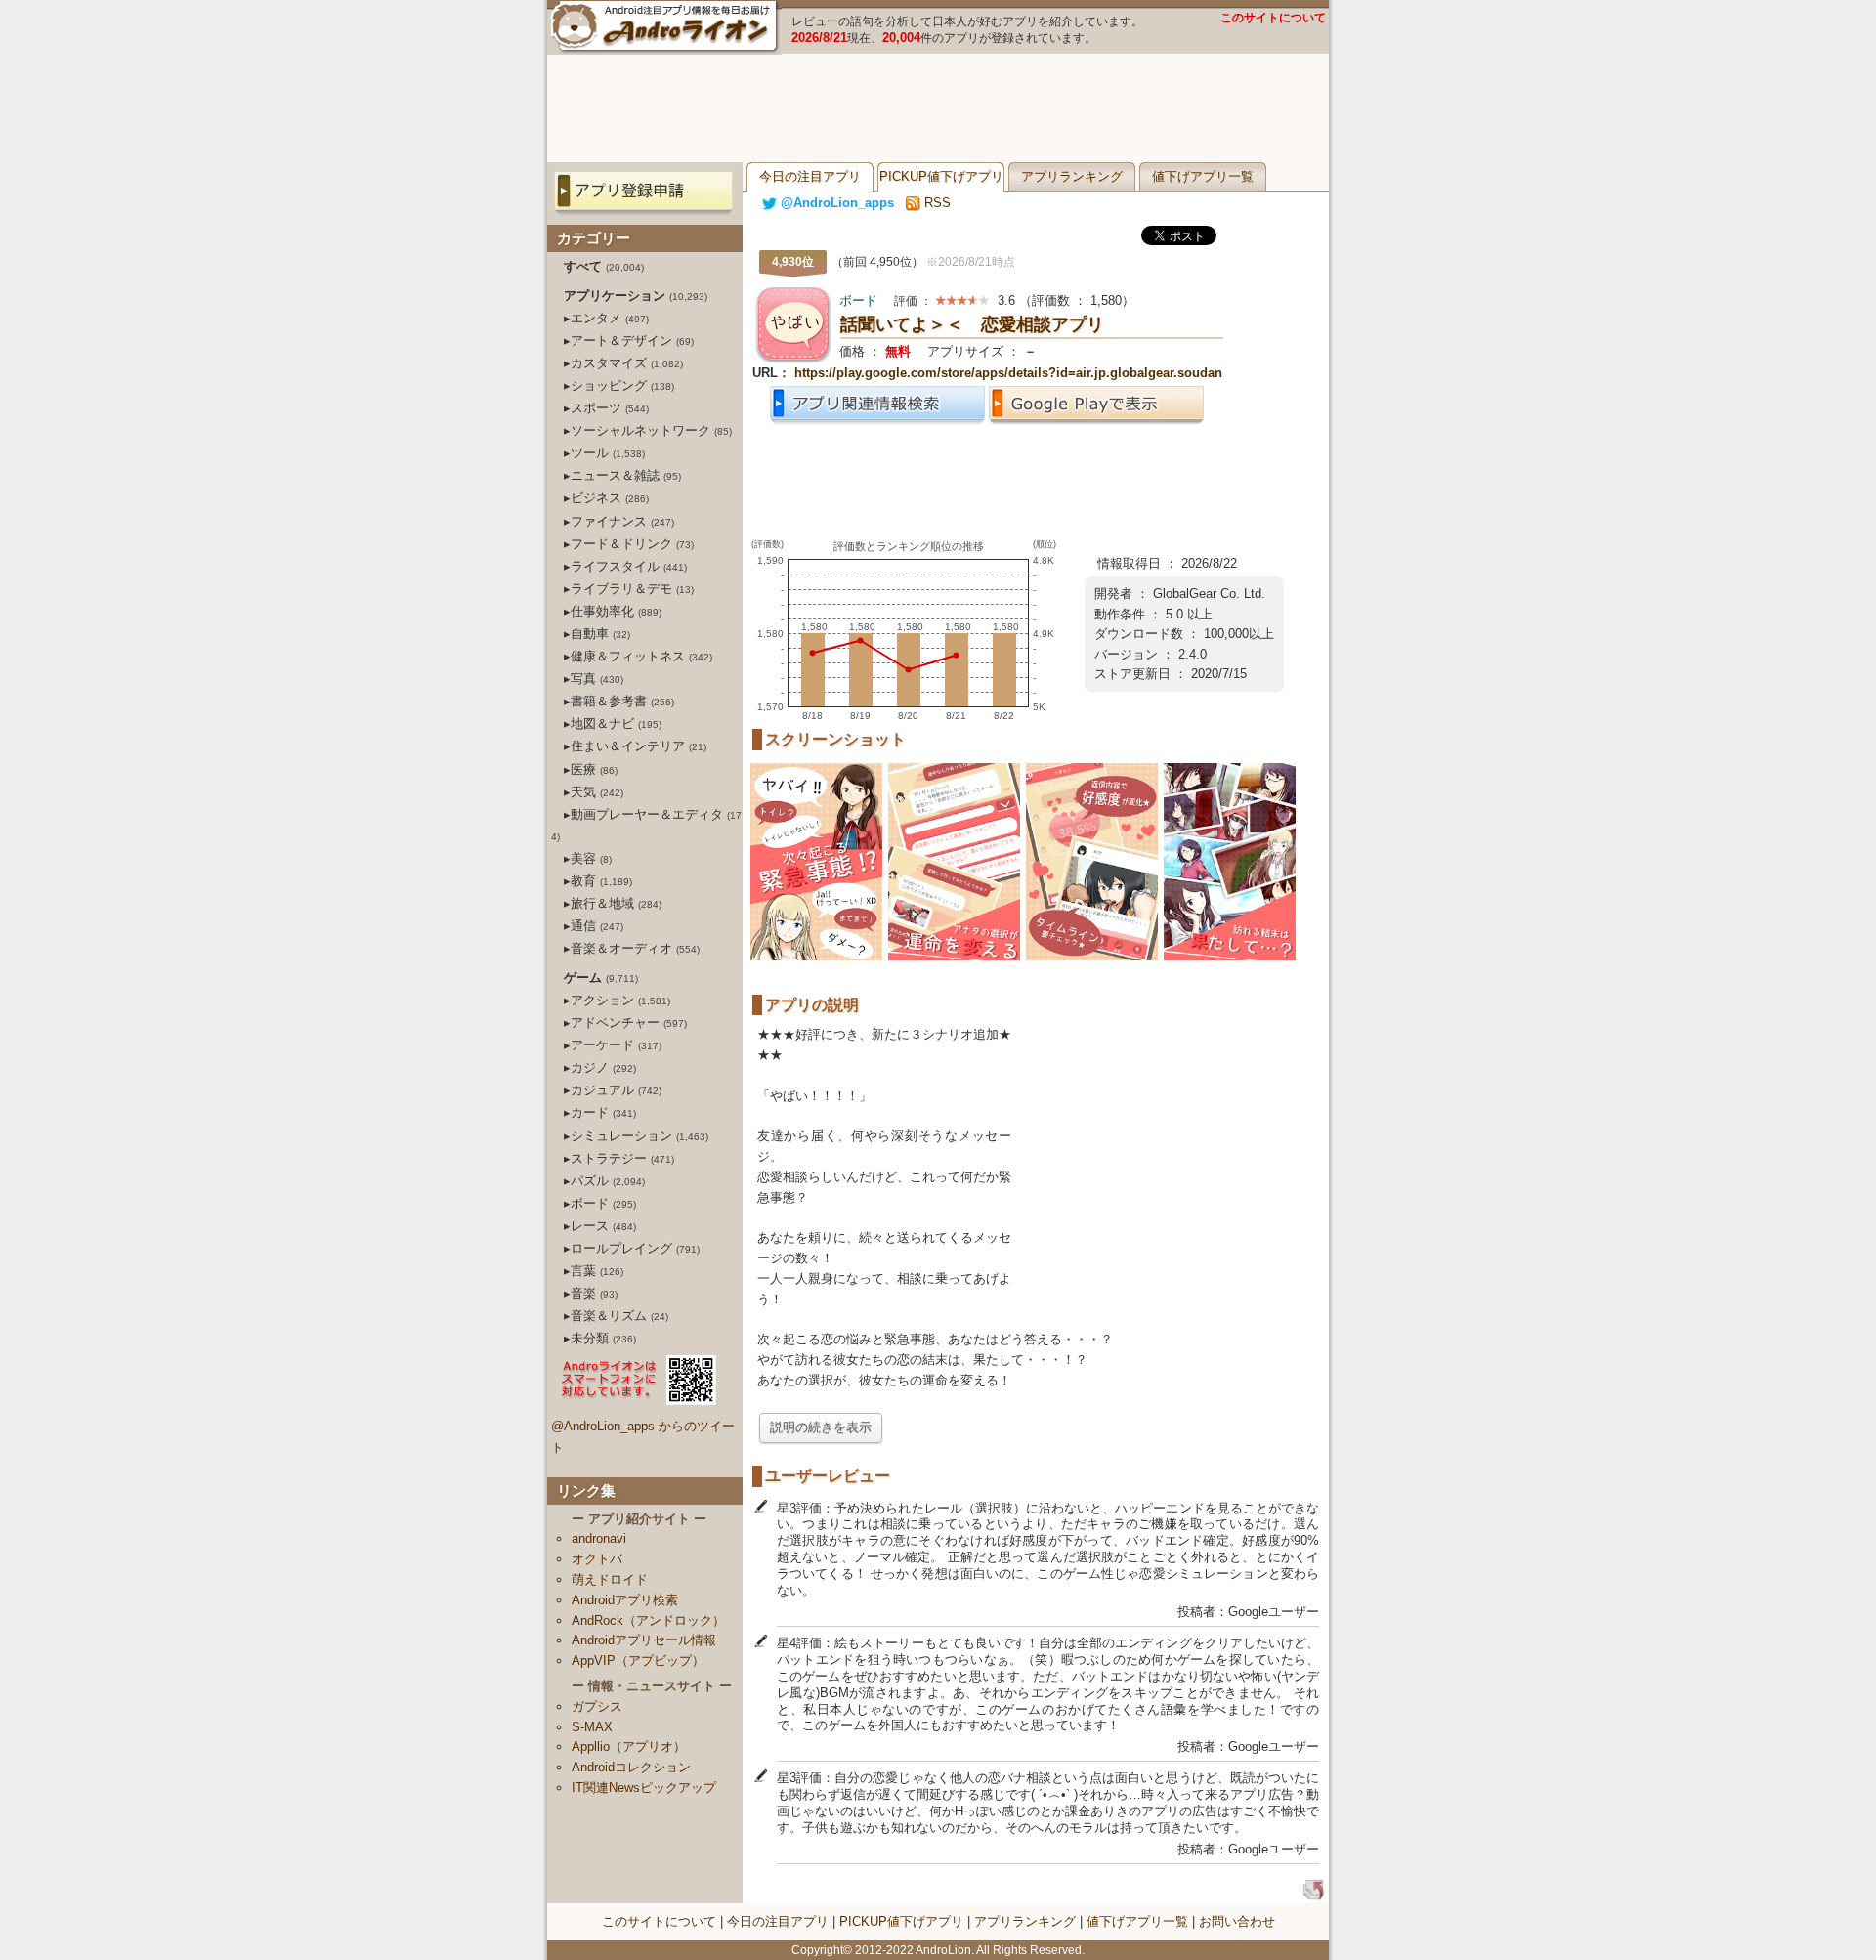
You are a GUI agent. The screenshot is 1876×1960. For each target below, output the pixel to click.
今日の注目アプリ (810, 176)
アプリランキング (1072, 176)
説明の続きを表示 (821, 1427)
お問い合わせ (1237, 1921)
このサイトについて (1273, 18)
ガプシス (597, 1706)
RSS (936, 203)
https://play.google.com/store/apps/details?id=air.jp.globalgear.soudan (1008, 373)
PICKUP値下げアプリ (941, 176)
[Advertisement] (938, 108)
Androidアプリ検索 (625, 1600)
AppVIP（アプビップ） (638, 1661)
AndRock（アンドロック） (648, 1620)
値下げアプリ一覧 (1203, 176)
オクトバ (597, 1559)
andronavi (599, 1538)
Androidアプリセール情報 (644, 1640)
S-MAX (592, 1727)
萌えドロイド (610, 1579)
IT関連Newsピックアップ (644, 1788)
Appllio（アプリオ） (629, 1747)
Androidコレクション (631, 1767)
